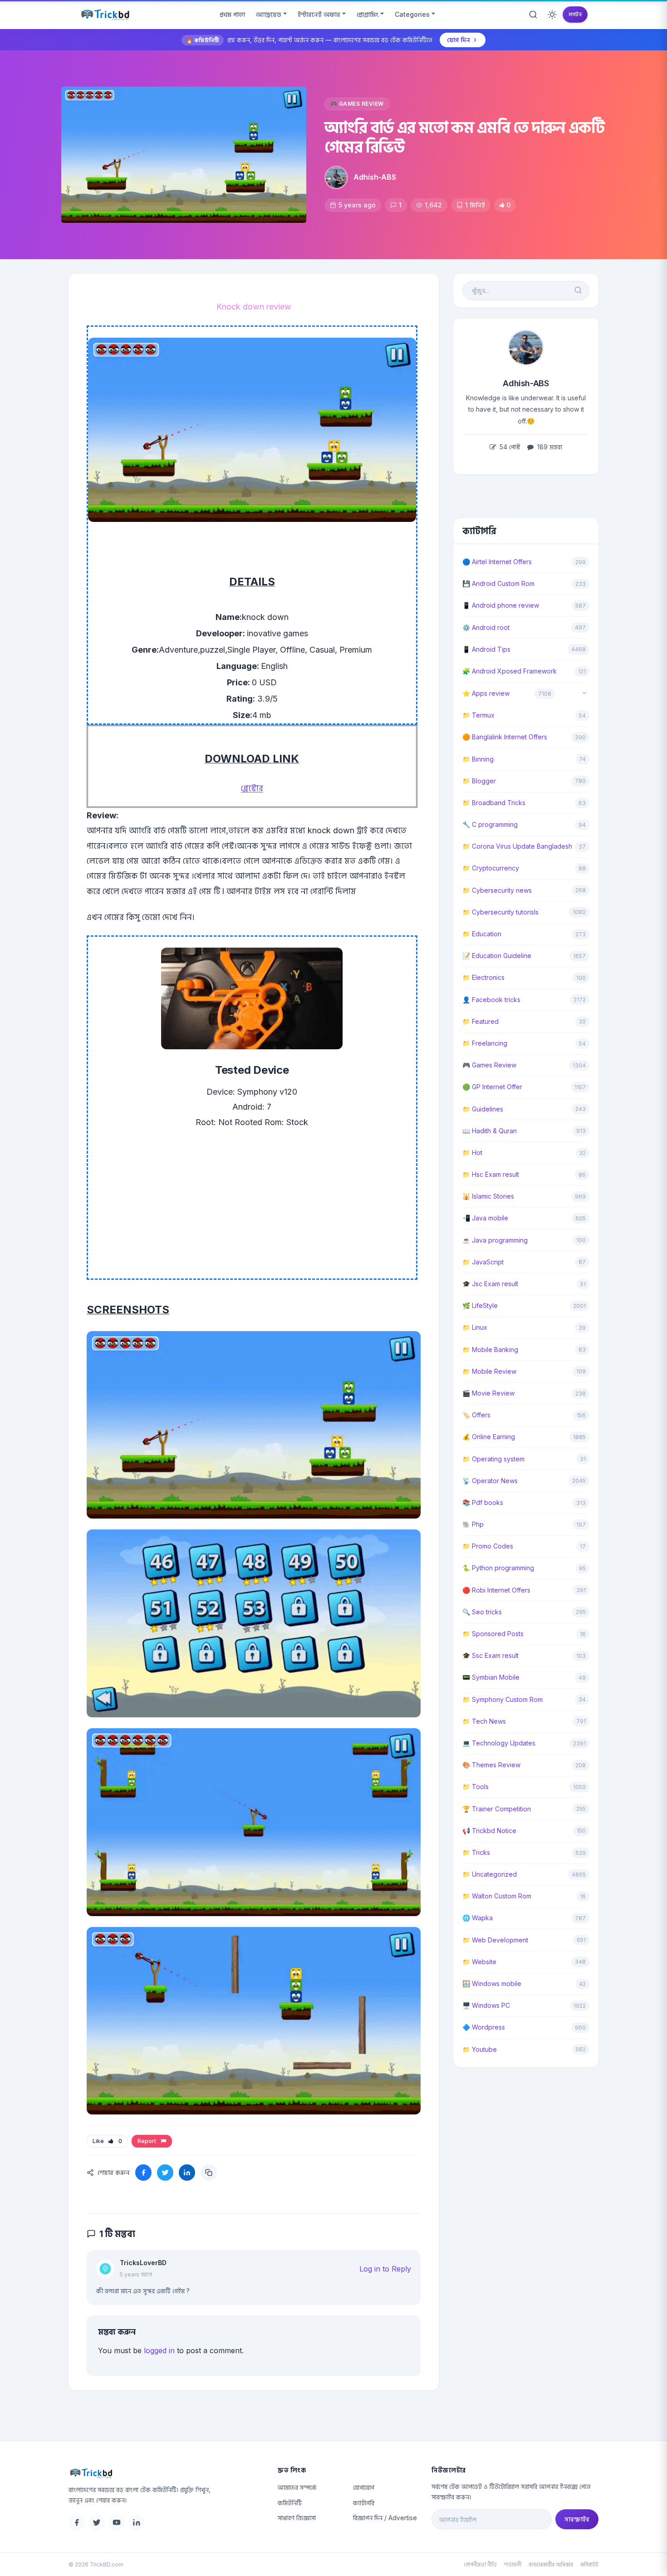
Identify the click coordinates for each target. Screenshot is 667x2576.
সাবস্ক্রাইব (577, 2519)
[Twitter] (97, 2522)
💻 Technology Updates (499, 1743)
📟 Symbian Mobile (491, 1677)
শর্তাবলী (513, 2564)
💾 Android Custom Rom (498, 583)
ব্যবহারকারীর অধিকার (551, 2564)
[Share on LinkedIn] (187, 2173)
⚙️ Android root (486, 627)
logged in (159, 2350)
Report (148, 2141)
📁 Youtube (480, 2049)
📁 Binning (478, 759)
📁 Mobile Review (489, 1371)
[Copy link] (209, 2173)
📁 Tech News (484, 1721)
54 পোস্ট (509, 447)
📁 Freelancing (485, 1043)
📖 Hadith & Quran (490, 1131)
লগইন (575, 14)
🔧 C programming (490, 824)
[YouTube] (117, 2522)
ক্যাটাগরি (364, 2503)
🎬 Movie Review (488, 1393)
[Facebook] (77, 2522)
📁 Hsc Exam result (491, 1174)
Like (107, 2141)
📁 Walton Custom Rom (497, 1896)
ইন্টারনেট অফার (319, 14)
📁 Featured (481, 1021)
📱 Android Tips (486, 649)
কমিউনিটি (290, 2503)
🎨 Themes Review (491, 1765)
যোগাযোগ (364, 2487)
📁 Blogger (479, 781)
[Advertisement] (252, 1215)
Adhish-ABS (375, 177)
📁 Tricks (476, 1852)
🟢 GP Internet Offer (492, 1087)
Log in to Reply (385, 2269)
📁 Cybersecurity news (497, 890)
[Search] (533, 15)
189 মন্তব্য (549, 447)
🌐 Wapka (478, 1918)
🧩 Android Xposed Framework (510, 671)
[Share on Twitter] (165, 2173)
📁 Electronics (483, 977)
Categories (412, 14)
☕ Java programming (495, 1240)
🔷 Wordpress (484, 2027)
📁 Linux (475, 1327)
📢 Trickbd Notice (489, 1831)
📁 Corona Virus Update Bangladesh (517, 846)
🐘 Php (473, 1524)
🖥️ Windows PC (486, 2005)
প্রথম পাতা (232, 14)
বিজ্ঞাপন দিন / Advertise (385, 2518)
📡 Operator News (490, 1481)
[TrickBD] (166, 2473)
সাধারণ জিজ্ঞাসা (297, 2518)
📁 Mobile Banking (490, 1349)
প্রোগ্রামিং (368, 14)
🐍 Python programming (498, 1568)
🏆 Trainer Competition (497, 1809)
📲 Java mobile (485, 1218)
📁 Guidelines (483, 1109)
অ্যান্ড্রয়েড (269, 14)
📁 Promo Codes (488, 1546)
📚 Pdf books (483, 1502)
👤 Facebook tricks (491, 1000)
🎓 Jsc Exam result (490, 1284)
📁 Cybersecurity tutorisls (500, 912)
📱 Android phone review (501, 605)
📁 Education (482, 934)
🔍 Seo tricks (482, 1612)
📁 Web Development (495, 1940)
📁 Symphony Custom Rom (503, 1699)
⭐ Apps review (486, 693)
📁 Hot (472, 1153)
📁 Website (479, 1962)
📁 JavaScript (483, 1262)
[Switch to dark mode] (552, 15)
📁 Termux (478, 715)
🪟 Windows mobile (492, 1984)
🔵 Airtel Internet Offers (497, 562)
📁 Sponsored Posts (493, 1634)
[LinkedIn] (137, 2522)
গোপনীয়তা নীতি (480, 2564)
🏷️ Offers (476, 1415)
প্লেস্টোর (252, 788)
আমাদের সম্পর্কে (297, 2487)
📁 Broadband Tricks (494, 803)
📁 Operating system (493, 1459)
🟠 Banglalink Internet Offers (505, 737)
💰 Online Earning (489, 1437)
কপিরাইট (589, 2564)
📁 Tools (476, 1787)
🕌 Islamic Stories (488, 1196)
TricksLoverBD (143, 2263)
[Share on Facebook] (143, 2173)
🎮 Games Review (357, 104)
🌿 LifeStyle (480, 1305)
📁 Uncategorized (490, 1874)
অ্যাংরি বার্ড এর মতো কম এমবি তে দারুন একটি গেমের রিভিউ (464, 137)
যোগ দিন (459, 40)
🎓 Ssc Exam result (490, 1655)
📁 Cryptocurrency (491, 868)
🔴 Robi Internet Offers (496, 1590)
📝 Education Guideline (497, 956)
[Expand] (584, 694)
